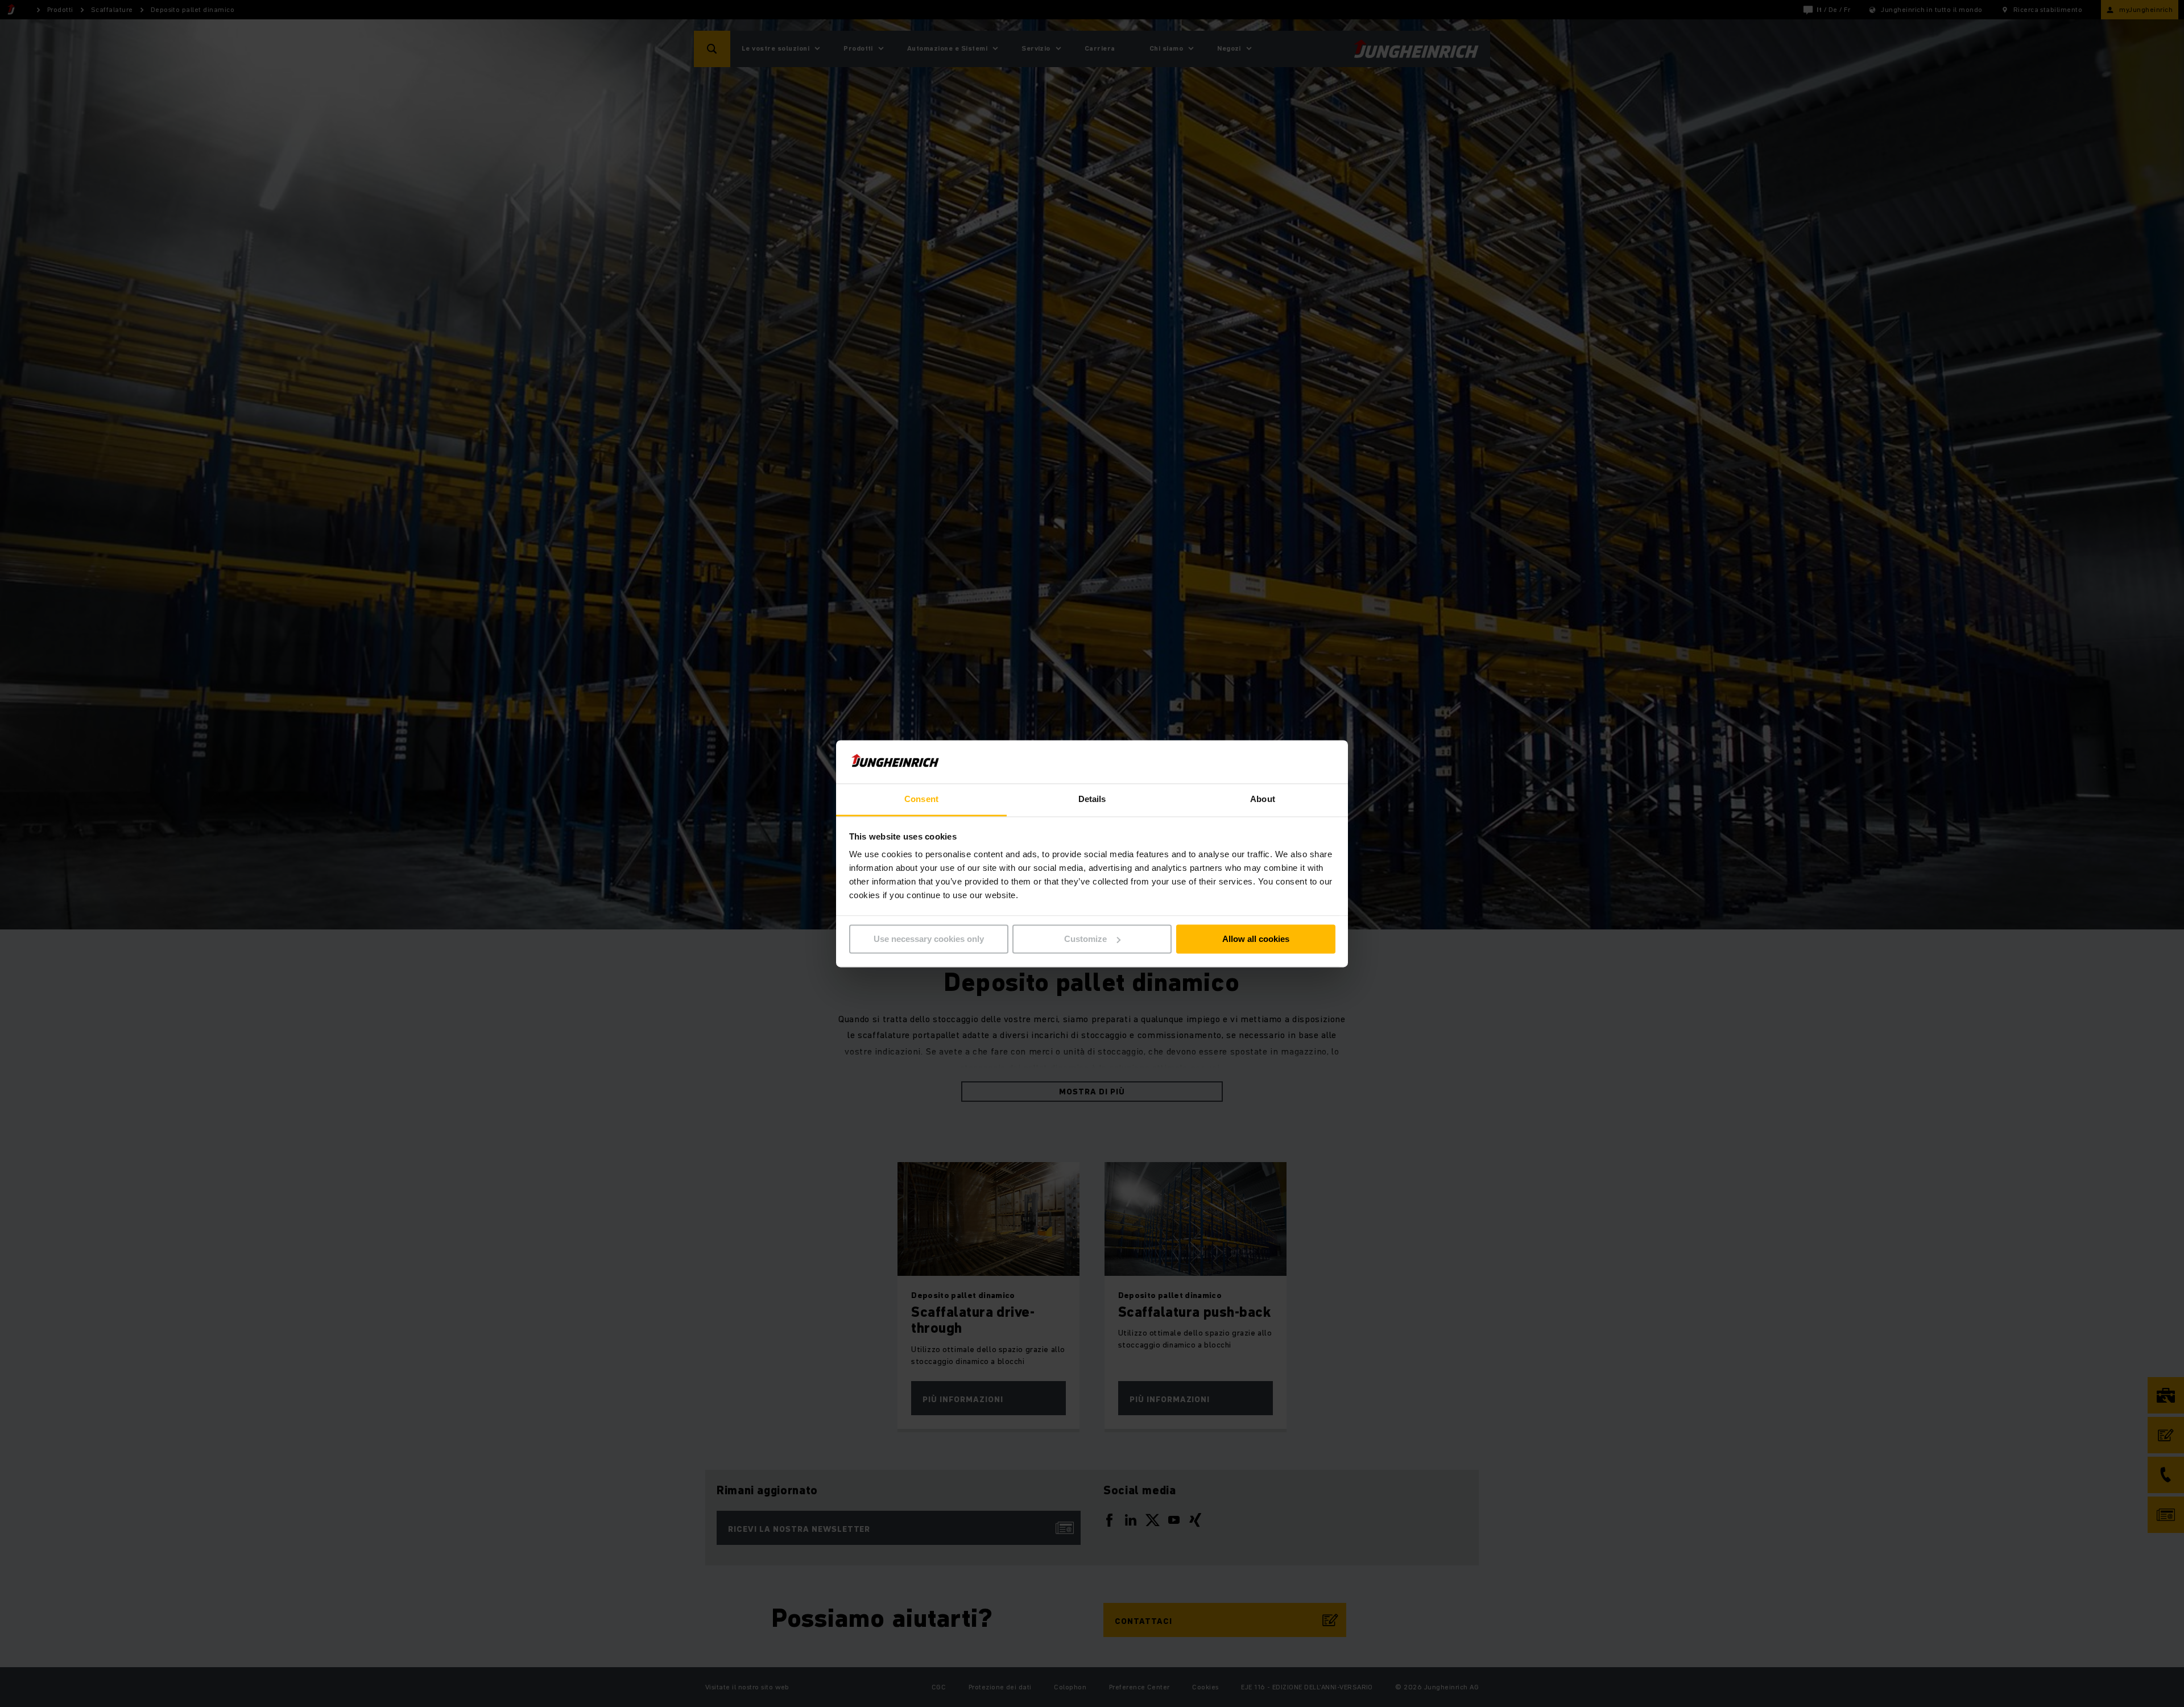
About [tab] (1263, 799)
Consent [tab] (921, 799)
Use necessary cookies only (929, 939)
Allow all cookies (1256, 939)
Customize (1085, 939)
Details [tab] (1092, 799)
